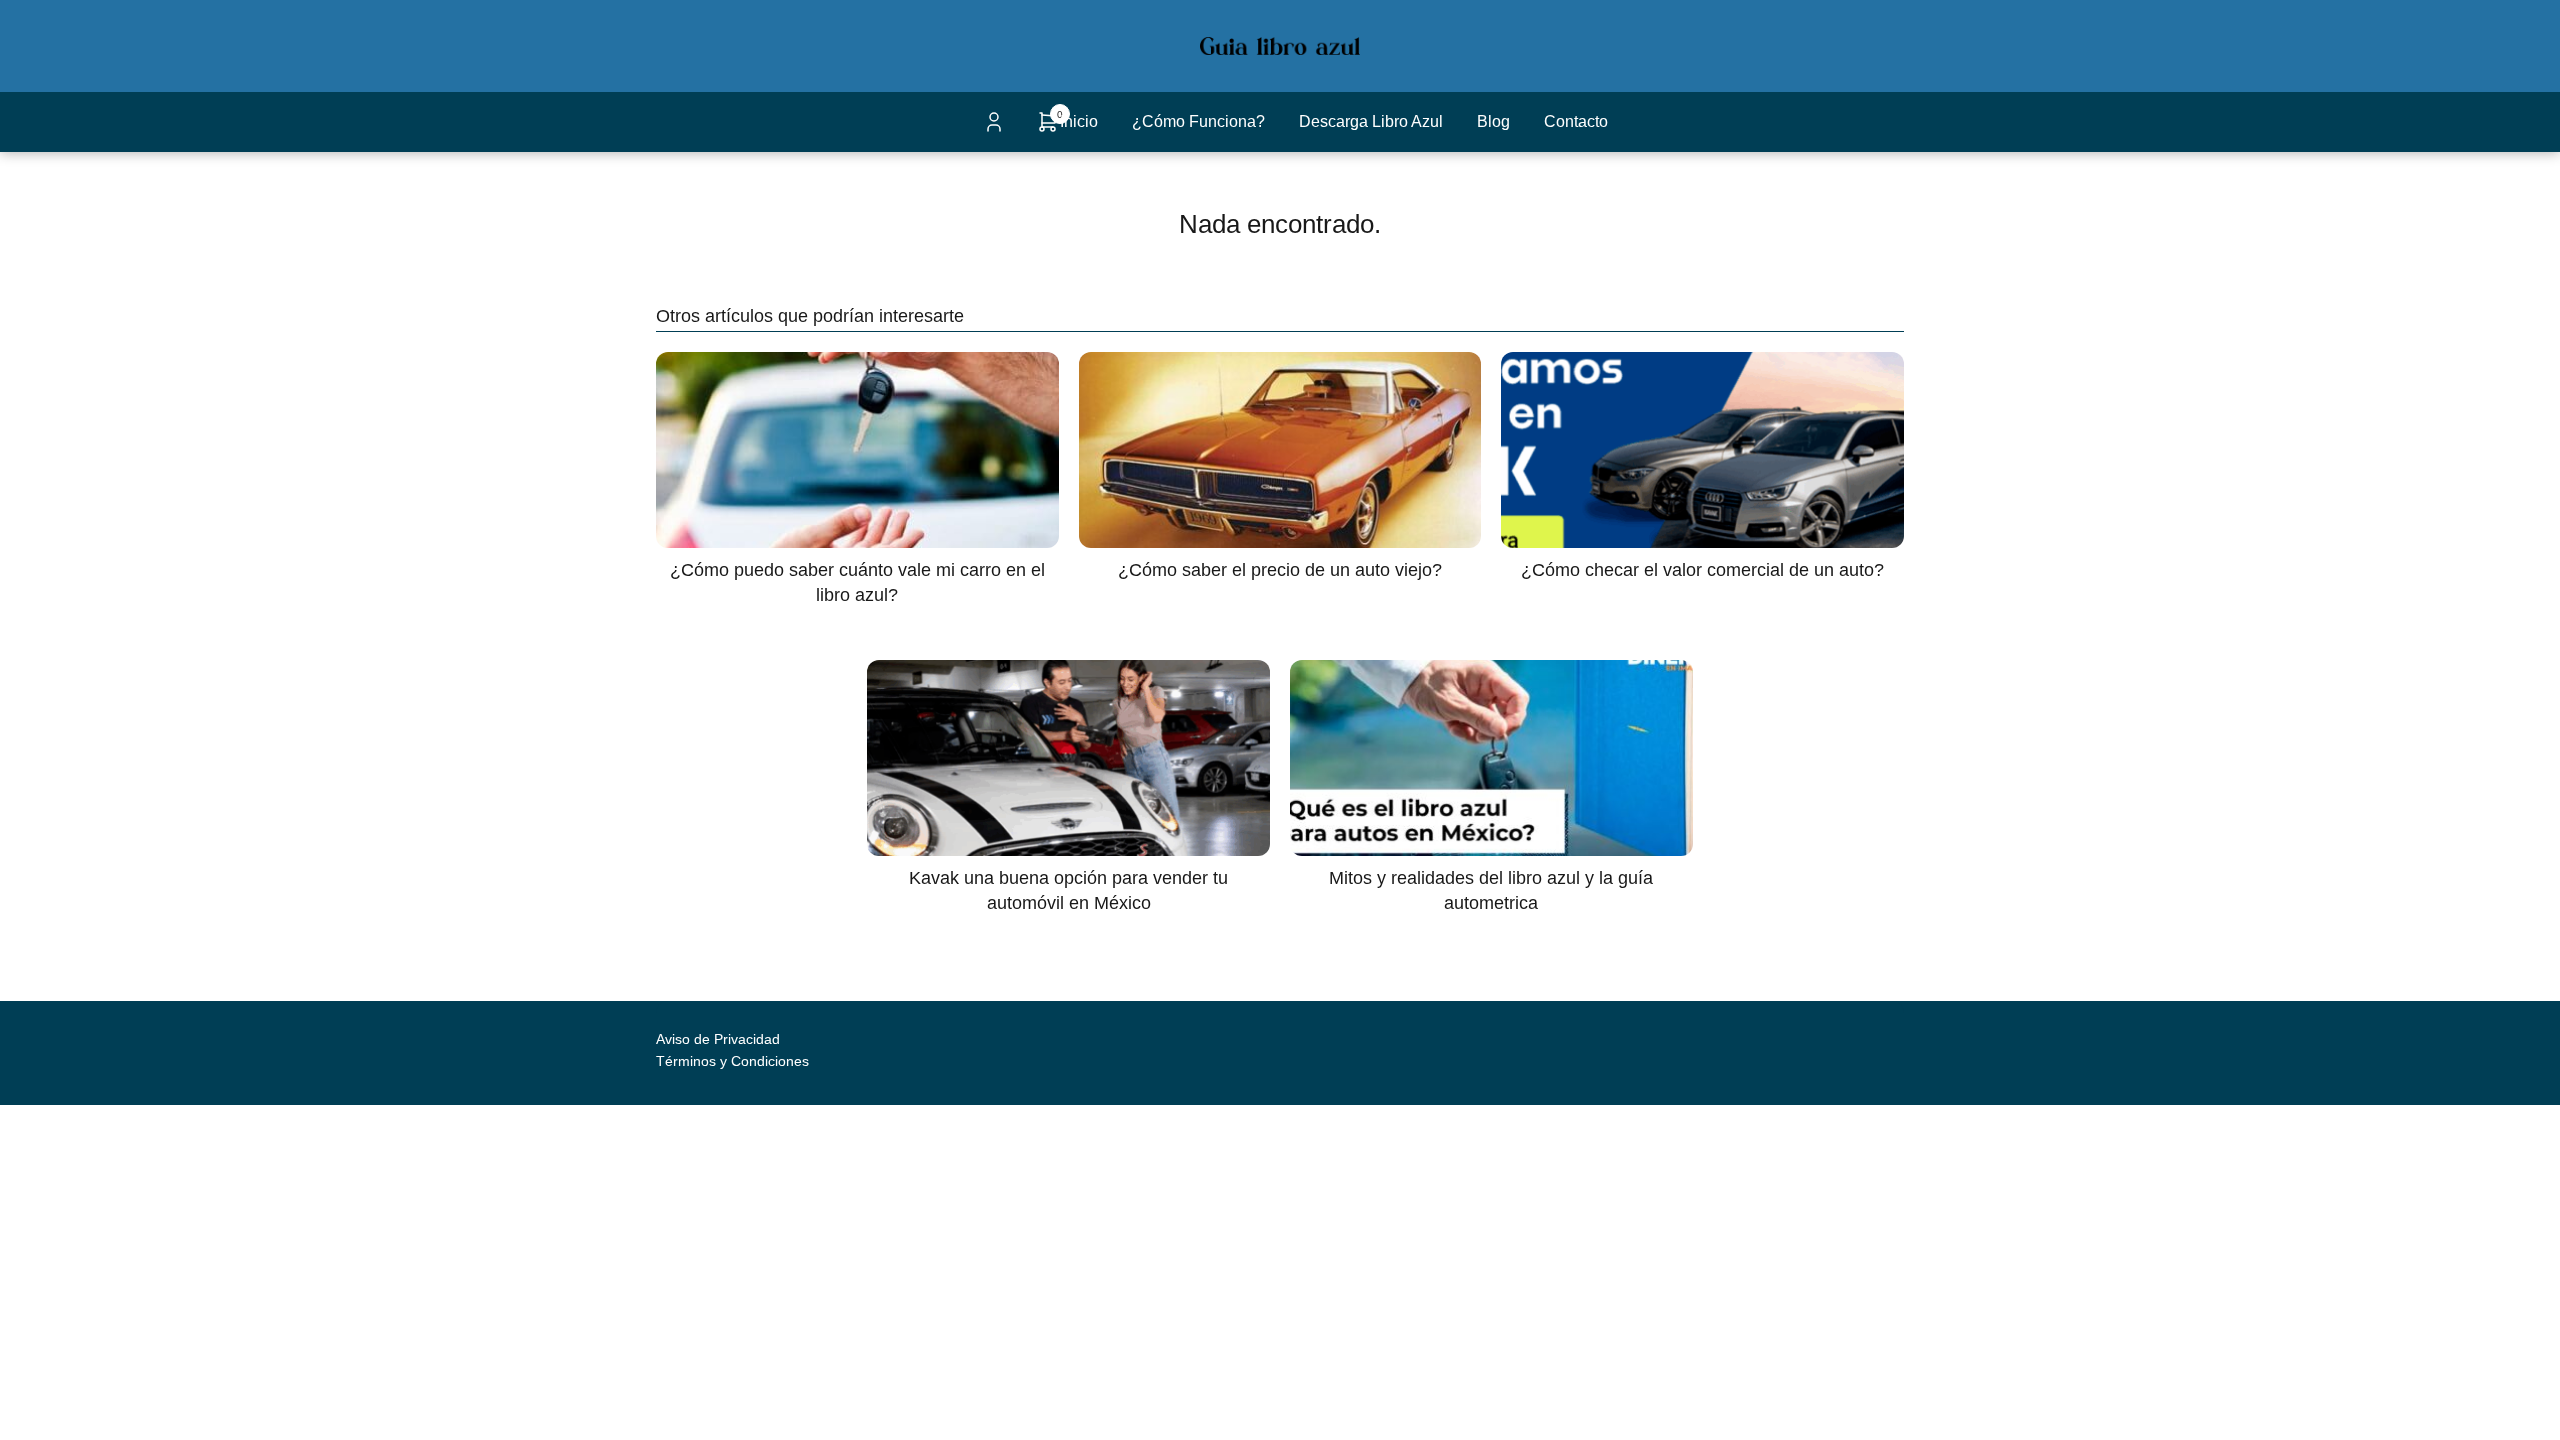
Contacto (1576, 121)
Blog (1493, 121)
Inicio (1079, 121)
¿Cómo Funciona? (1198, 121)
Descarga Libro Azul (1371, 121)
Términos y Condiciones (732, 1061)
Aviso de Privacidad (718, 1039)
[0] (1048, 128)
